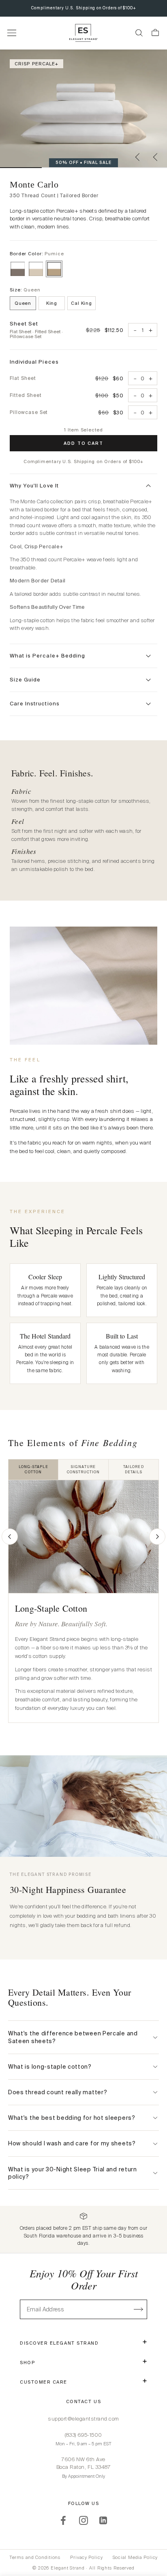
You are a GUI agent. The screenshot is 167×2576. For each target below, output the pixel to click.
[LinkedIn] (104, 2520)
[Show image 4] (146, 168)
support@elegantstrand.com (83, 2419)
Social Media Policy (135, 2557)
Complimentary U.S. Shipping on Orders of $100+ (84, 8)
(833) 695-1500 (83, 2435)
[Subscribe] (139, 2309)
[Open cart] (155, 33)
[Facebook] (63, 2520)
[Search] (139, 33)
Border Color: (37, 254)
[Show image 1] (21, 168)
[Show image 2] (63, 168)
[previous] (138, 157)
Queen (23, 303)
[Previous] (10, 1537)
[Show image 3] (104, 168)
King (52, 303)
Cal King (81, 303)
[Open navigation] (12, 33)
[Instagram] (83, 2520)
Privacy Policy (86, 2557)
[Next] (157, 1537)
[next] (156, 157)
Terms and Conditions (35, 2557)
